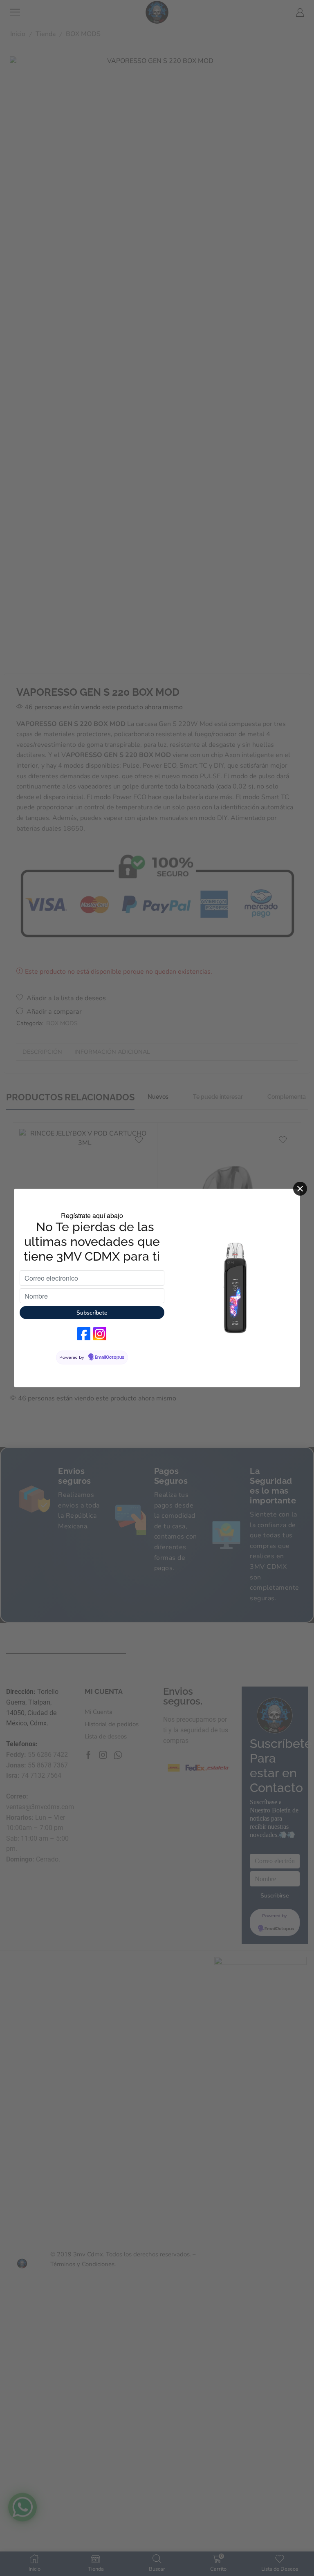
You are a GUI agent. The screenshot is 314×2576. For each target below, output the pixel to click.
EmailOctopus (110, 1357)
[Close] (300, 1189)
